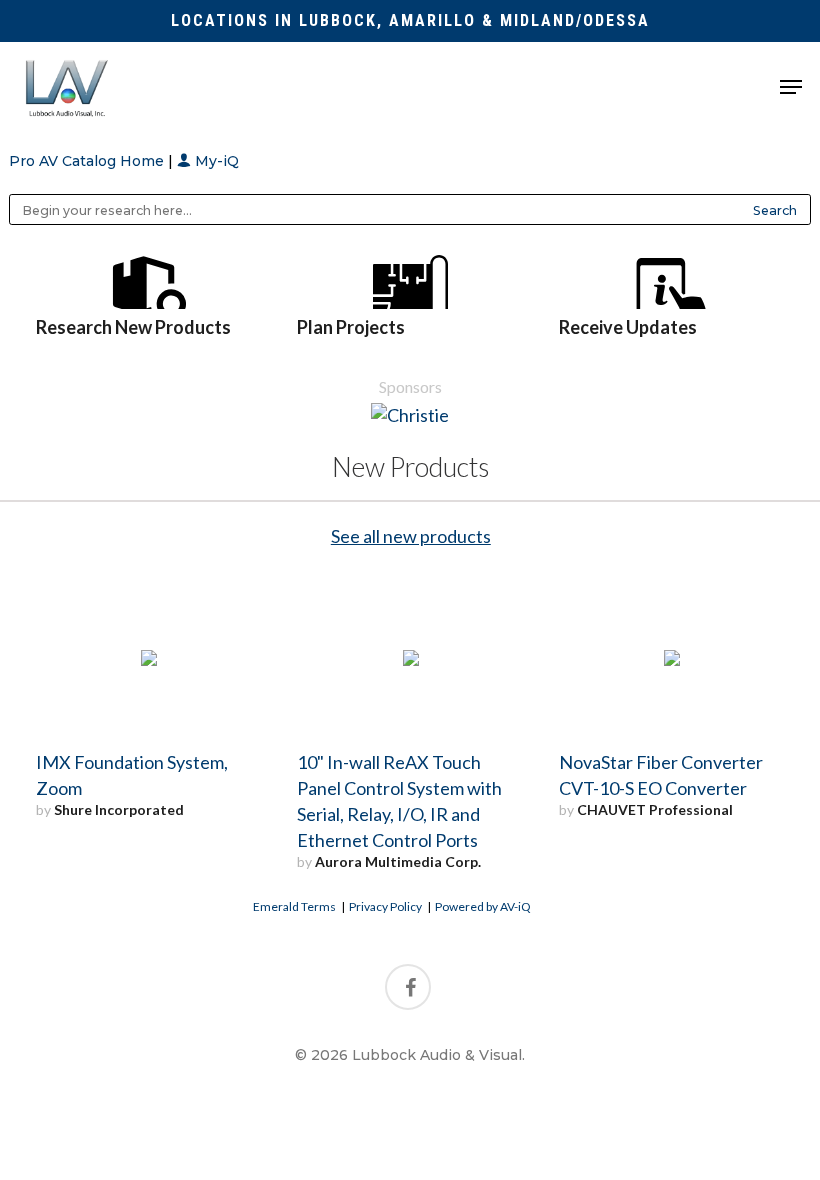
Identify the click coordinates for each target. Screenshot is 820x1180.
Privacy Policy (385, 906)
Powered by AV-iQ (483, 906)
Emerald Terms (294, 906)
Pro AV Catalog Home (88, 161)
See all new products (411, 536)
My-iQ (215, 161)
